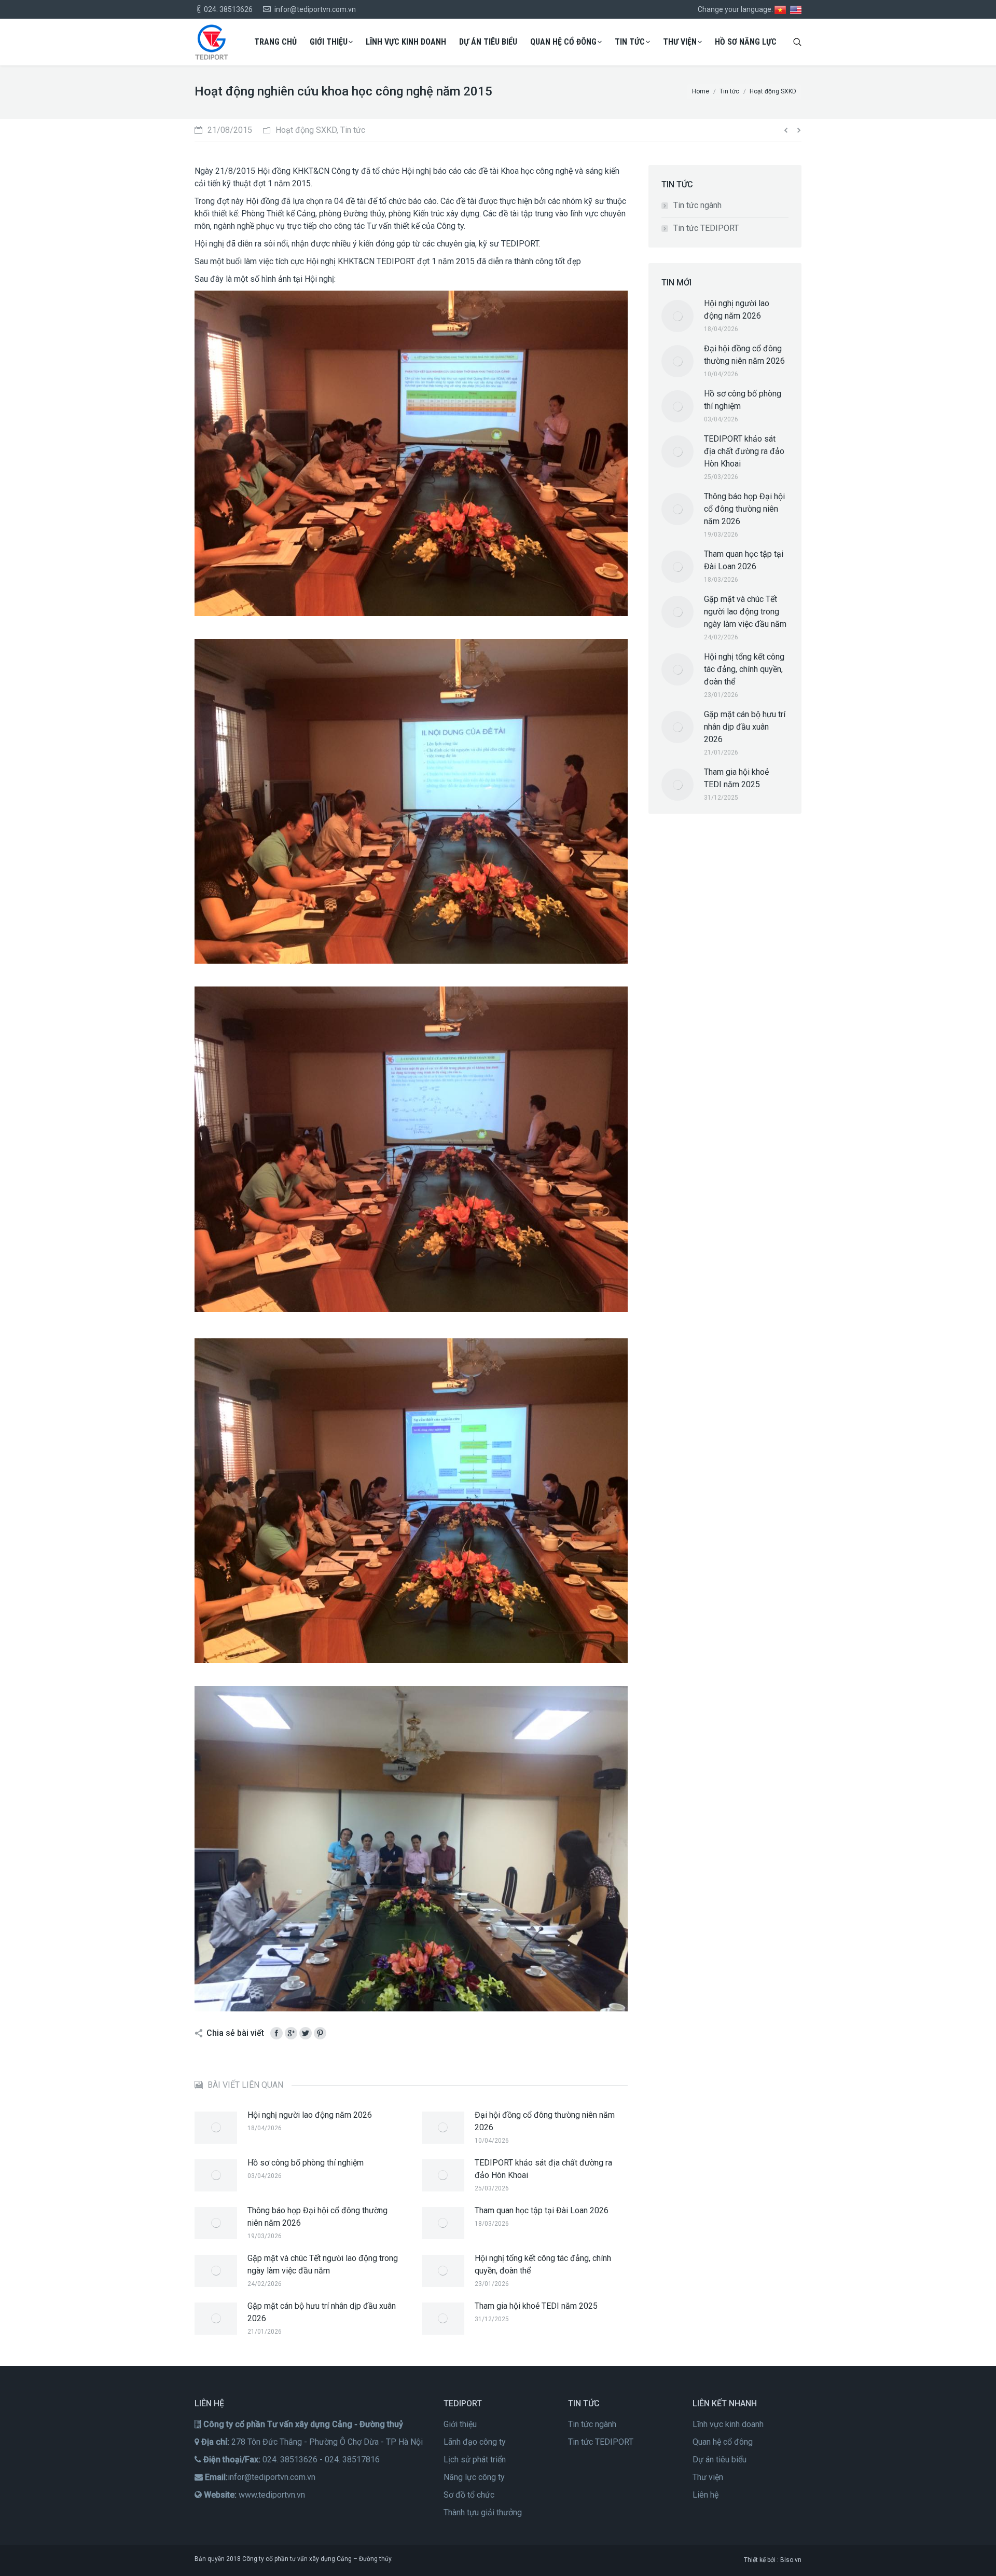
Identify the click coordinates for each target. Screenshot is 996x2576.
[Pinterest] (320, 2033)
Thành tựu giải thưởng (483, 2512)
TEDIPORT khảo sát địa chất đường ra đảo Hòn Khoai (543, 2169)
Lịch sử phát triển (475, 2459)
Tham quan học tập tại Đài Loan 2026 (542, 2210)
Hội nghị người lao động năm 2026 (310, 2115)
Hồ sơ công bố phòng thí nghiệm (306, 2163)
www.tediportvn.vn (272, 2495)
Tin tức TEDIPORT (706, 228)
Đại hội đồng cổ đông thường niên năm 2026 (545, 2121)
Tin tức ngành (697, 205)
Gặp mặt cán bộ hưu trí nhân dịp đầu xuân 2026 (322, 2312)
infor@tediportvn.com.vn (272, 2477)
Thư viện (708, 2477)
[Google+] (291, 2033)
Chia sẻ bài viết (235, 2033)
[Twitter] (306, 2033)
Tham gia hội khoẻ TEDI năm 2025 (536, 2306)
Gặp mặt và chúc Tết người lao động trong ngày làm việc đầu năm (323, 2264)
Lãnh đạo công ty (475, 2442)
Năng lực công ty (474, 2477)
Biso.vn (791, 2560)
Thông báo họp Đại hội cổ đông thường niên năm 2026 (317, 2217)
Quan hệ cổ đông (723, 2442)
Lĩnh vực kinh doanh (728, 2424)
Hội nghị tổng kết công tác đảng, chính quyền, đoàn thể (543, 2264)
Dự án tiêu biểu (720, 2459)
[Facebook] (276, 2033)
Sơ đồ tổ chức (469, 2495)
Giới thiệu (460, 2424)
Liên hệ (706, 2495)
